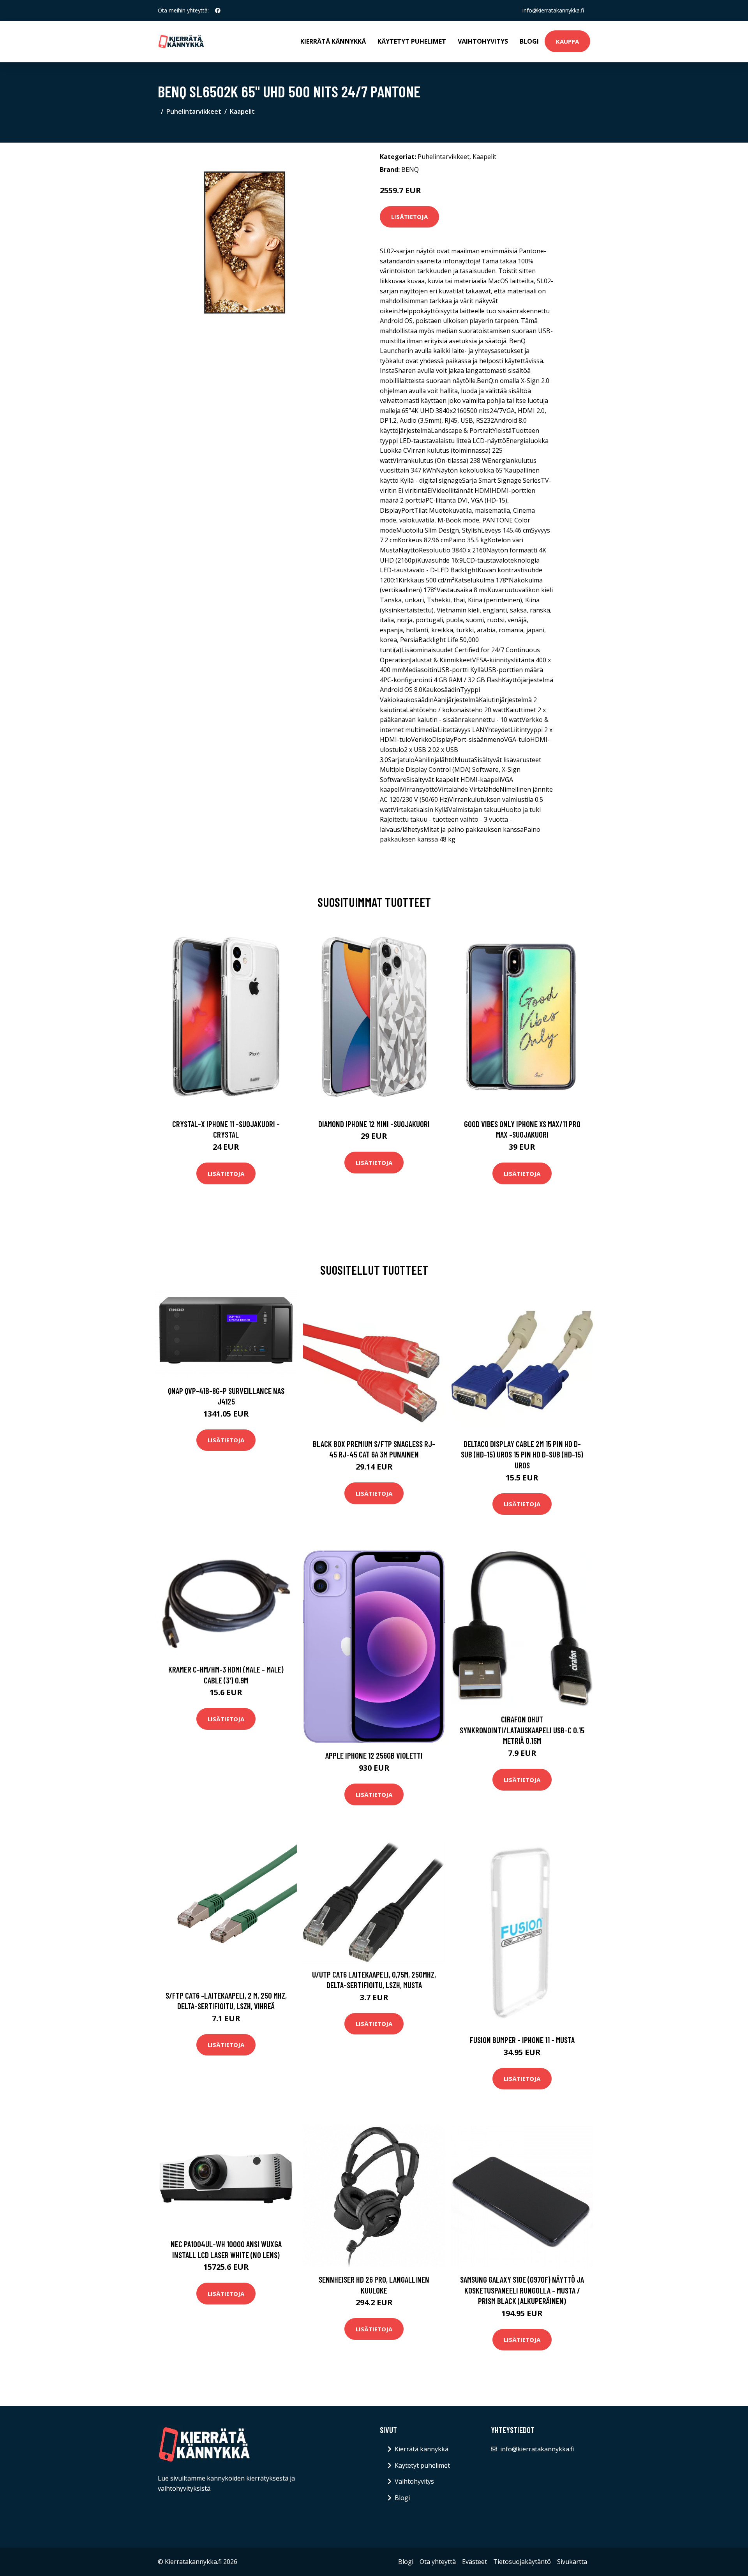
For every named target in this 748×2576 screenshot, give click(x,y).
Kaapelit (242, 111)
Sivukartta (572, 2562)
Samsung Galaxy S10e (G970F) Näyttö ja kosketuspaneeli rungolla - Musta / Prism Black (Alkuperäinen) (522, 2290)
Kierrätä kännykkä (333, 41)
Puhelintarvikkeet (194, 111)
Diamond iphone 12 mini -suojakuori (374, 1124)
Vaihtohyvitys (483, 41)
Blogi (529, 41)
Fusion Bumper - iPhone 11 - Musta (522, 2040)
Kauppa (567, 41)
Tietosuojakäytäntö (522, 2562)
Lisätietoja (409, 217)
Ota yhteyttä (438, 2562)
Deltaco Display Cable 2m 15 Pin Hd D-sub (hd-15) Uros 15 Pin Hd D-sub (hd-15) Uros (522, 1454)
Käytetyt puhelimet (412, 41)
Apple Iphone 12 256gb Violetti (374, 1755)
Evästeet (475, 2562)
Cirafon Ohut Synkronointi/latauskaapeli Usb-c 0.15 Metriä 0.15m (522, 1730)
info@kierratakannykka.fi (553, 10)
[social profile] (218, 11)
